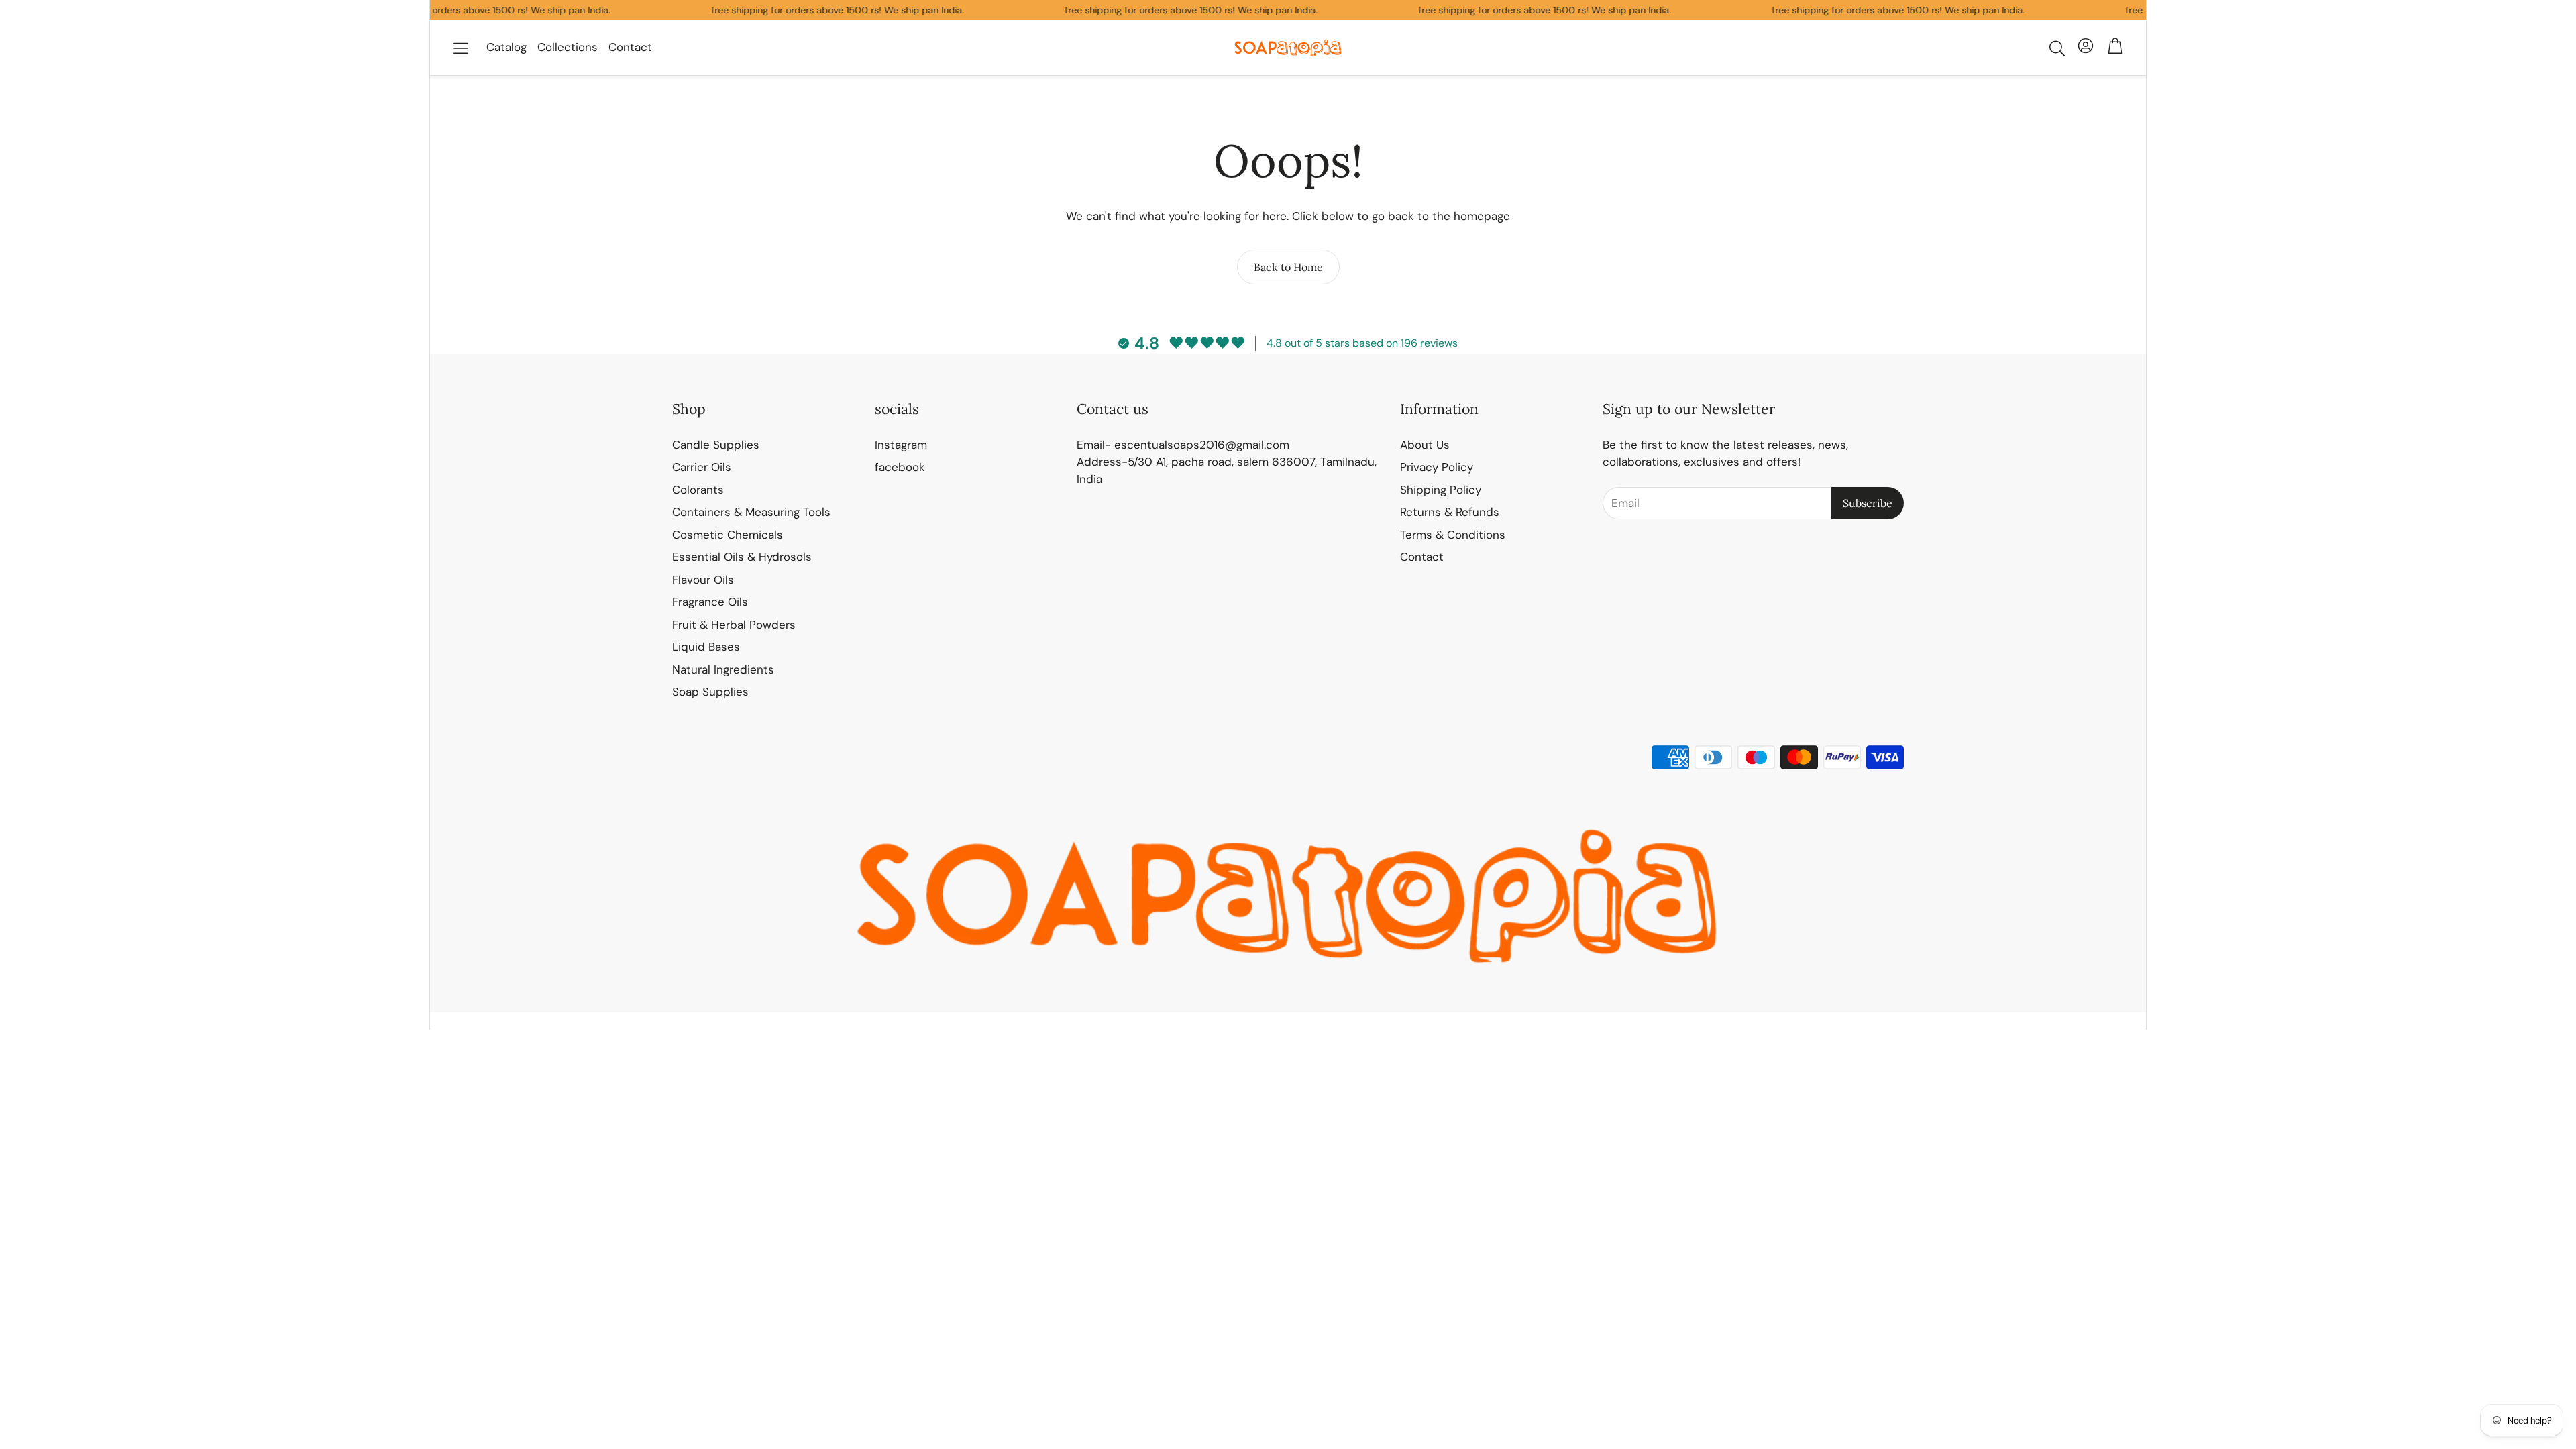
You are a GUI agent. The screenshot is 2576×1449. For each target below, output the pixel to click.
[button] (461, 48)
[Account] (2086, 48)
